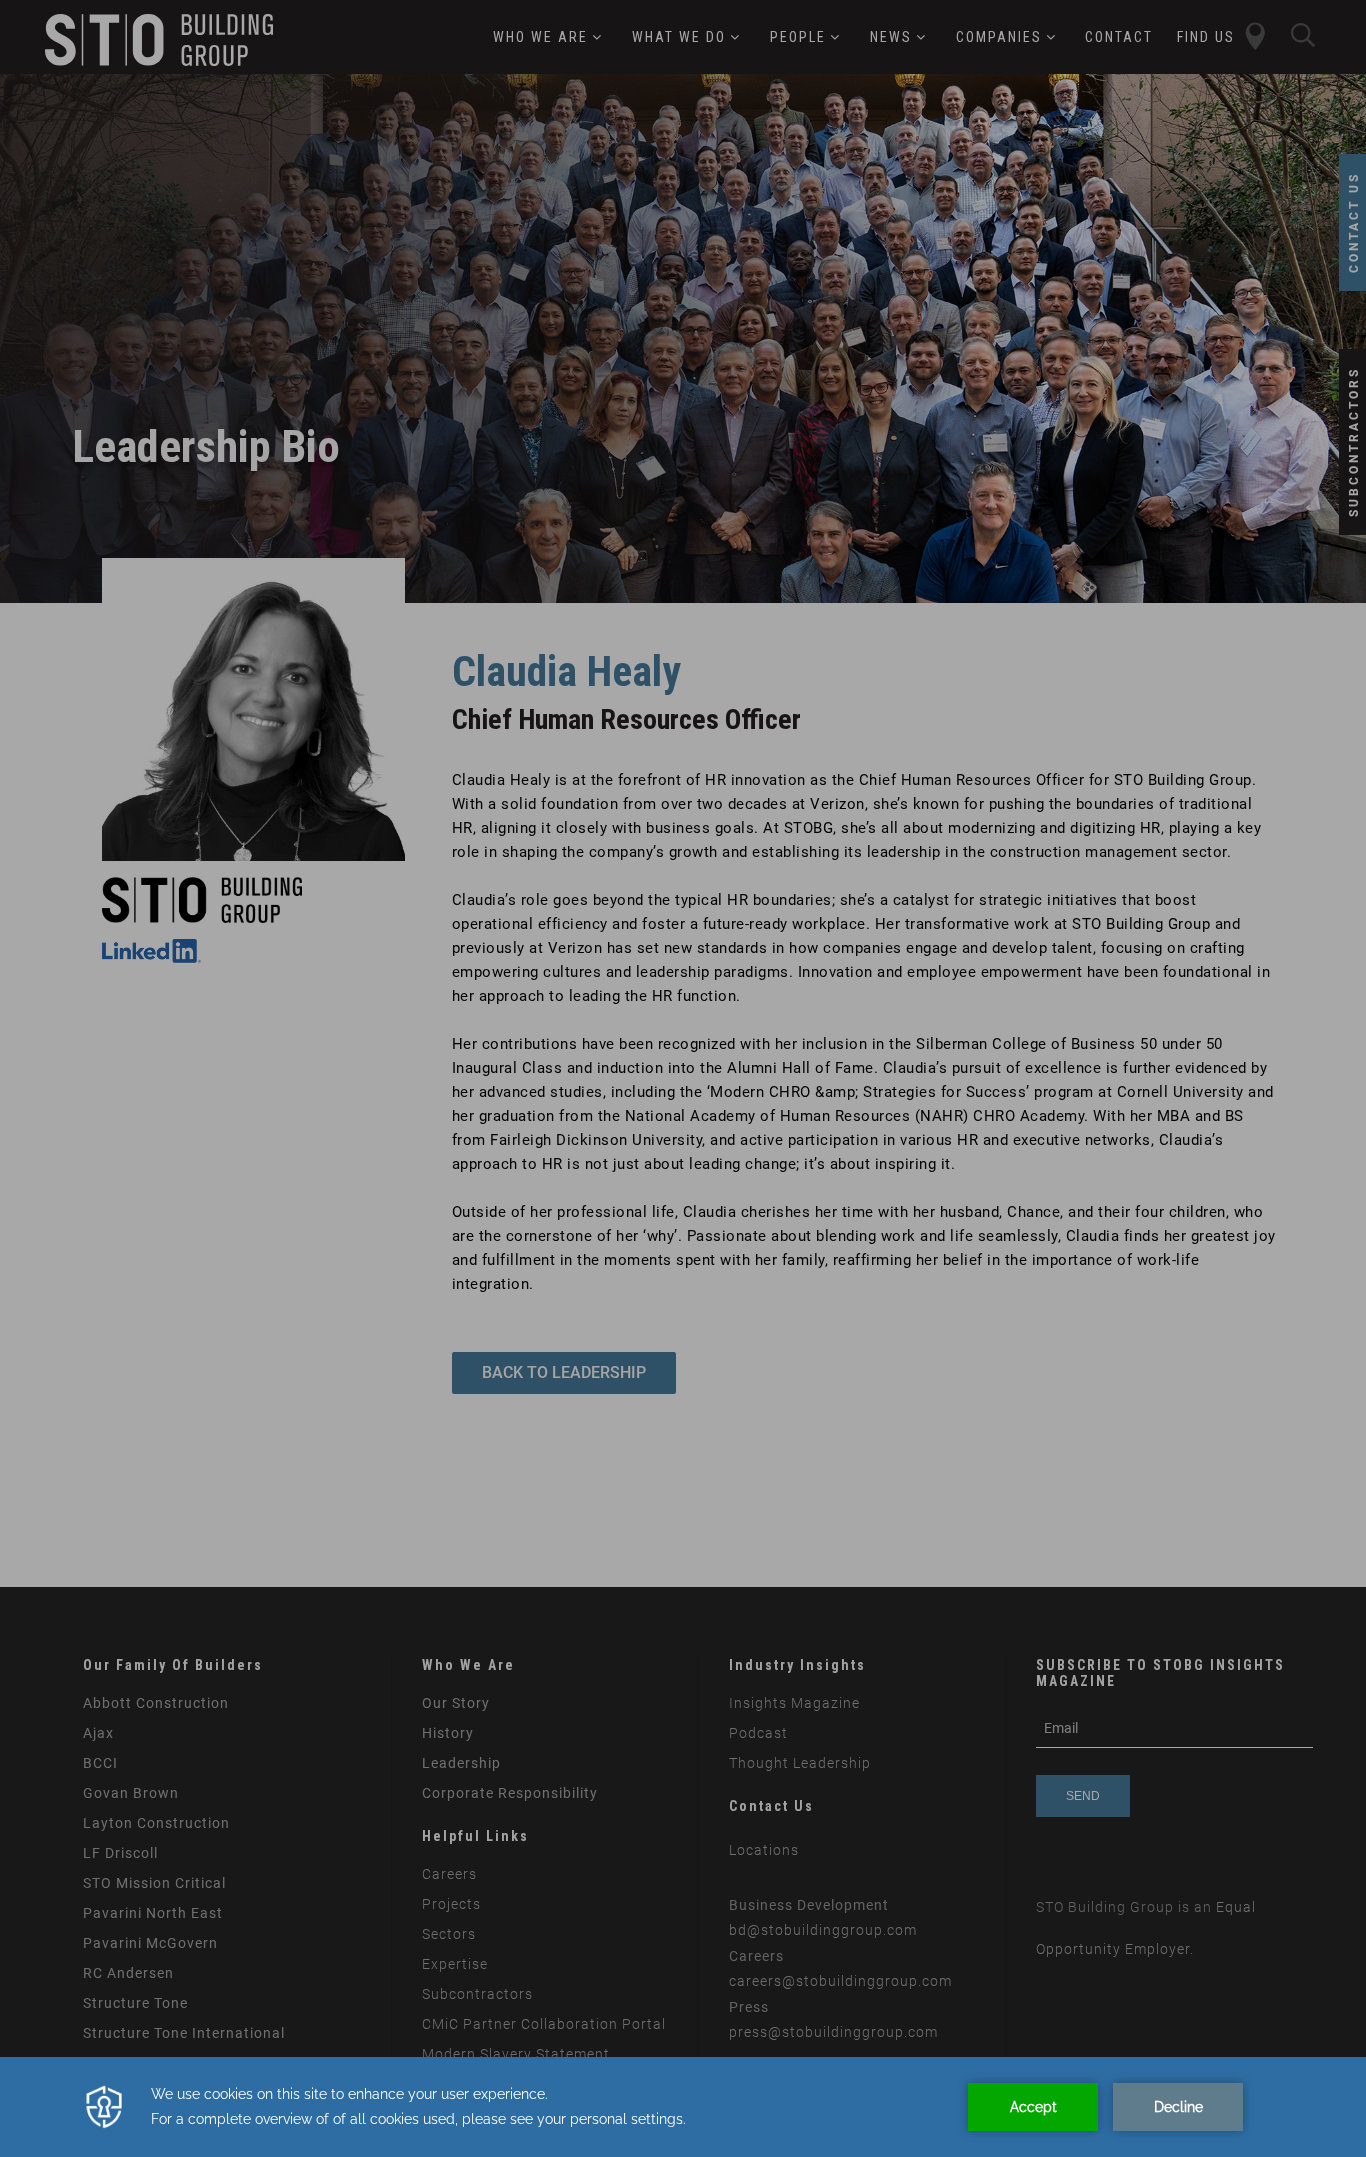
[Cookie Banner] (683, 2107)
